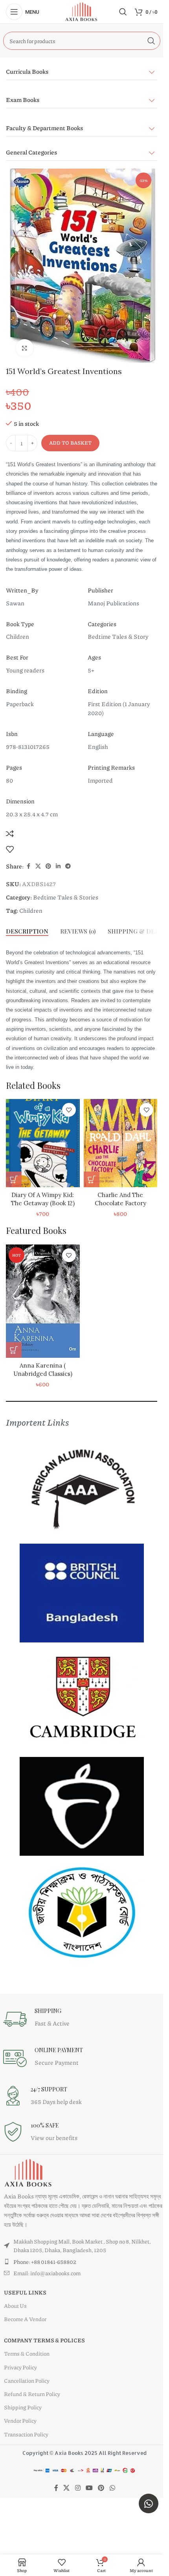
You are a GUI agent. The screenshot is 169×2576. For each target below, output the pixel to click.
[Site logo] (82, 11)
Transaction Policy (26, 2434)
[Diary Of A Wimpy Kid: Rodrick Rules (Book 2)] (43, 1143)
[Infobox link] (68, 2019)
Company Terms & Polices (44, 2340)
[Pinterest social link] (48, 866)
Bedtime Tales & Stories (66, 897)
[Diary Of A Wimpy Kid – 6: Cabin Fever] (121, 1143)
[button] (14, 1179)
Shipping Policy (23, 2407)
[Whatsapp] (149, 2503)
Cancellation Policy (27, 2380)
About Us (15, 2305)
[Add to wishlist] (10, 849)
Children (31, 910)
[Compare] (10, 834)
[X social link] (38, 866)
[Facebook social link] (28, 866)
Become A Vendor (25, 2319)
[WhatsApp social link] (112, 2488)
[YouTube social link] (89, 2488)
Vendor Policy (20, 2420)
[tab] (27, 931)
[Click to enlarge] (25, 348)
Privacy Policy (20, 2367)
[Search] (123, 12)
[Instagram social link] (78, 2488)
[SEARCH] (151, 41)
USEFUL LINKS (25, 2292)
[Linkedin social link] (58, 866)
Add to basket (70, 443)
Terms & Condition (27, 2353)
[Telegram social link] (68, 866)
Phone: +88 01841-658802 (45, 2262)
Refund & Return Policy (32, 2394)
